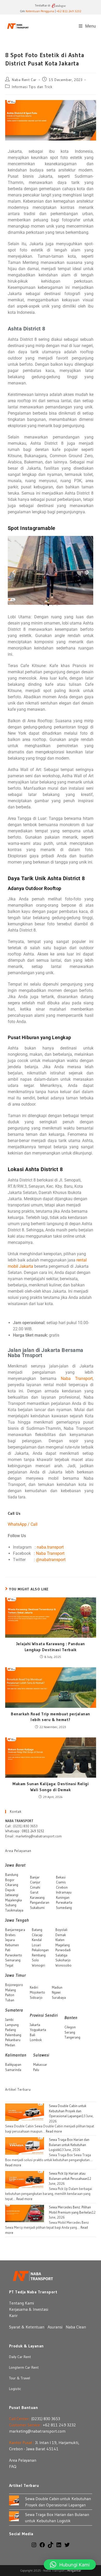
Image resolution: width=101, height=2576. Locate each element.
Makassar (40, 2064)
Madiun (57, 1987)
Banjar (35, 1877)
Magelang (63, 1945)
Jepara (10, 1940)
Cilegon (70, 2027)
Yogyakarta (38, 2030)
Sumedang (64, 1908)
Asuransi (55, 2327)
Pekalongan (40, 1950)
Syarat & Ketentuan (27, 2327)
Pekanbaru (13, 2040)
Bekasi (61, 1877)
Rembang (39, 1955)
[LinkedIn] (59, 2546)
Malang (10, 1990)
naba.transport (50, 1547)
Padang (10, 2030)
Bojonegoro (14, 1985)
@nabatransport (51, 1560)
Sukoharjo (63, 1960)
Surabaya (59, 1997)
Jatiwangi (12, 1895)
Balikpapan (13, 2064)
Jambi (9, 2020)
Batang (37, 1930)
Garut (34, 1892)
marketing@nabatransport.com (37, 2431)
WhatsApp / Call (23, 1524)
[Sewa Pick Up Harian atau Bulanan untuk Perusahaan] (25, 2179)
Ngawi (56, 1992)
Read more (54, 2131)
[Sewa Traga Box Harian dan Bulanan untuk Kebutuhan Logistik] (25, 2146)
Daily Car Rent (20, 2357)
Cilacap (37, 1935)
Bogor (10, 1880)
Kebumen (12, 1945)
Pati (8, 1950)
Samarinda (13, 2070)
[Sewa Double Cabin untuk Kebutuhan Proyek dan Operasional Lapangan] (25, 2112)
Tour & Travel (20, 2378)
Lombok (36, 2040)
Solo (35, 1960)
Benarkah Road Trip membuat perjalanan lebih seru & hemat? (51, 1717)
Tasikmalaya (14, 1910)
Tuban (10, 2000)
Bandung (12, 1875)
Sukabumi (37, 1908)
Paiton (10, 1995)
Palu (36, 2070)
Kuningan (63, 1897)
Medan (10, 2045)
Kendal (37, 1940)
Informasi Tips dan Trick (32, 87)
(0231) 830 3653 (46, 2419)
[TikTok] (51, 2546)
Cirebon (62, 1887)
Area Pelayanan (23, 2460)
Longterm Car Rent (24, 2367)
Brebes (10, 1935)
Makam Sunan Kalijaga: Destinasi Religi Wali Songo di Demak (51, 1787)
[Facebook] (42, 2546)
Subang (11, 1905)
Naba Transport (77, 1379)
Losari (36, 1945)
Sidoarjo (36, 1997)
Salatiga (61, 1955)
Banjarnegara (15, 1930)
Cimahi (35, 1887)
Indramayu (64, 1892)
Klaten (60, 1940)
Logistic (15, 2389)
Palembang (13, 2035)
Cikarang (12, 1885)
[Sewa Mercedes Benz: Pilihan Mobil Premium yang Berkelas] (25, 2213)
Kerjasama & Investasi (29, 2309)
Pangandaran (40, 1902)
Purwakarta (64, 1902)
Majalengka (13, 1900)
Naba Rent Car (24, 80)
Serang (70, 2032)
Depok (10, 1890)
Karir (13, 2315)
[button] (14, 572)
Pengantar (74, 2570)
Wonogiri (38, 1965)
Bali (33, 2035)
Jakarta (35, 2025)
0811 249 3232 (33, 1831)
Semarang (13, 1960)
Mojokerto (37, 1992)
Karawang (37, 1897)
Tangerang (72, 2037)
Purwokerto (14, 1955)
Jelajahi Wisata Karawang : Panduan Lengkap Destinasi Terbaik (51, 1646)
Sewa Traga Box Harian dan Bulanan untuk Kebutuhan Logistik (69, 2145)
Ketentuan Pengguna (40, 11)
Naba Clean (76, 2327)
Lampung (12, 2025)
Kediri (34, 1987)
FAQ (13, 2466)
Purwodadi (63, 1950)
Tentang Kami (21, 2303)
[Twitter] (67, 2546)
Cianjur (35, 1882)
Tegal (9, 1965)
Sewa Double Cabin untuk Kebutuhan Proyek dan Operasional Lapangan (68, 2111)
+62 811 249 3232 (69, 11)
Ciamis (61, 1882)
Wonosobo (63, 1965)
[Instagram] (34, 2546)
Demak (61, 1935)
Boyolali (61, 1930)
